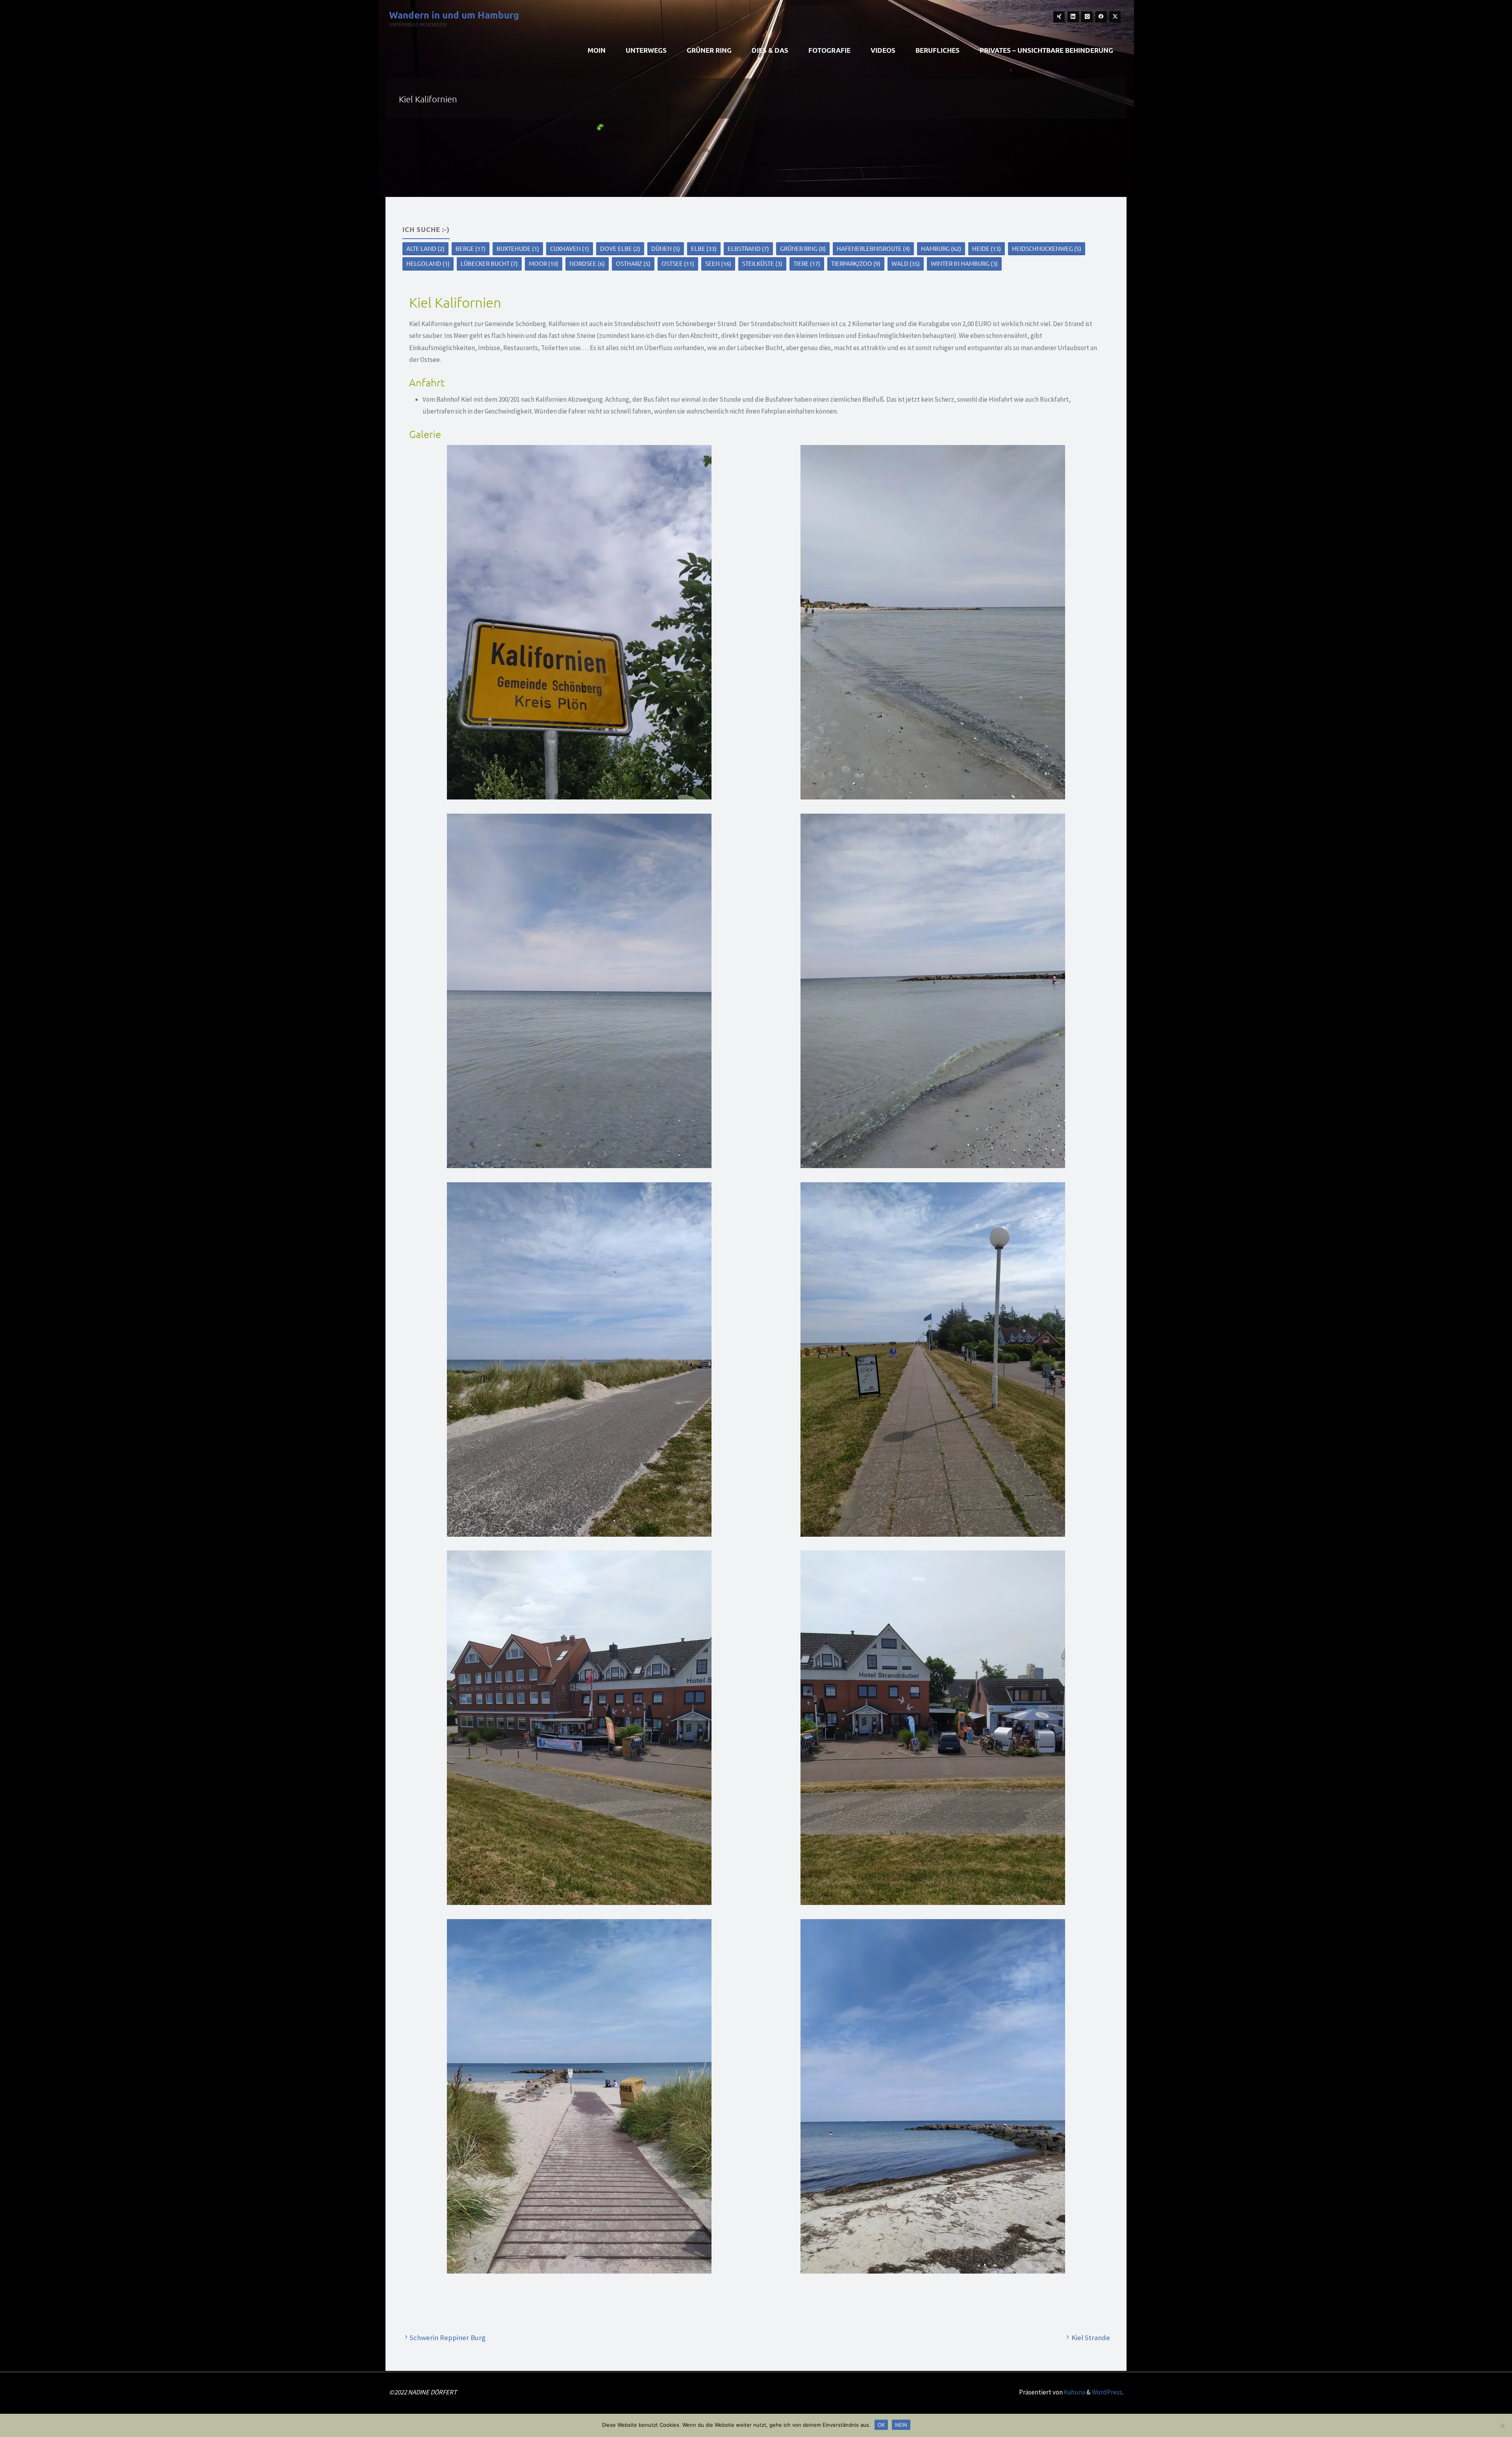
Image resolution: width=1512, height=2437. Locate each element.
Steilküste (762, 263)
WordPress (1107, 2392)
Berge (471, 248)
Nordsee (587, 263)
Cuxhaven (570, 248)
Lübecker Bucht (489, 263)
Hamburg (941, 248)
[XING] (1059, 17)
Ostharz (633, 263)
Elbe (704, 248)
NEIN (901, 2425)
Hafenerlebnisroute (873, 248)
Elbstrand (748, 248)
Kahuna (1074, 2392)
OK (881, 2425)
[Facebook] (1101, 17)
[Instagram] (1087, 17)
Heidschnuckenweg (1047, 248)
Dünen (666, 248)
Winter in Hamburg (964, 263)
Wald (906, 263)
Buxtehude (518, 248)
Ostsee (678, 263)
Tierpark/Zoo (856, 263)
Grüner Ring (803, 248)
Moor (544, 263)
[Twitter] (1115, 17)
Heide (987, 248)
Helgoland (428, 263)
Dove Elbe (620, 248)
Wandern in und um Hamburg (454, 14)
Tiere (807, 263)
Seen (718, 263)
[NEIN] (1502, 2426)
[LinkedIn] (1073, 17)
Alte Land (425, 248)
